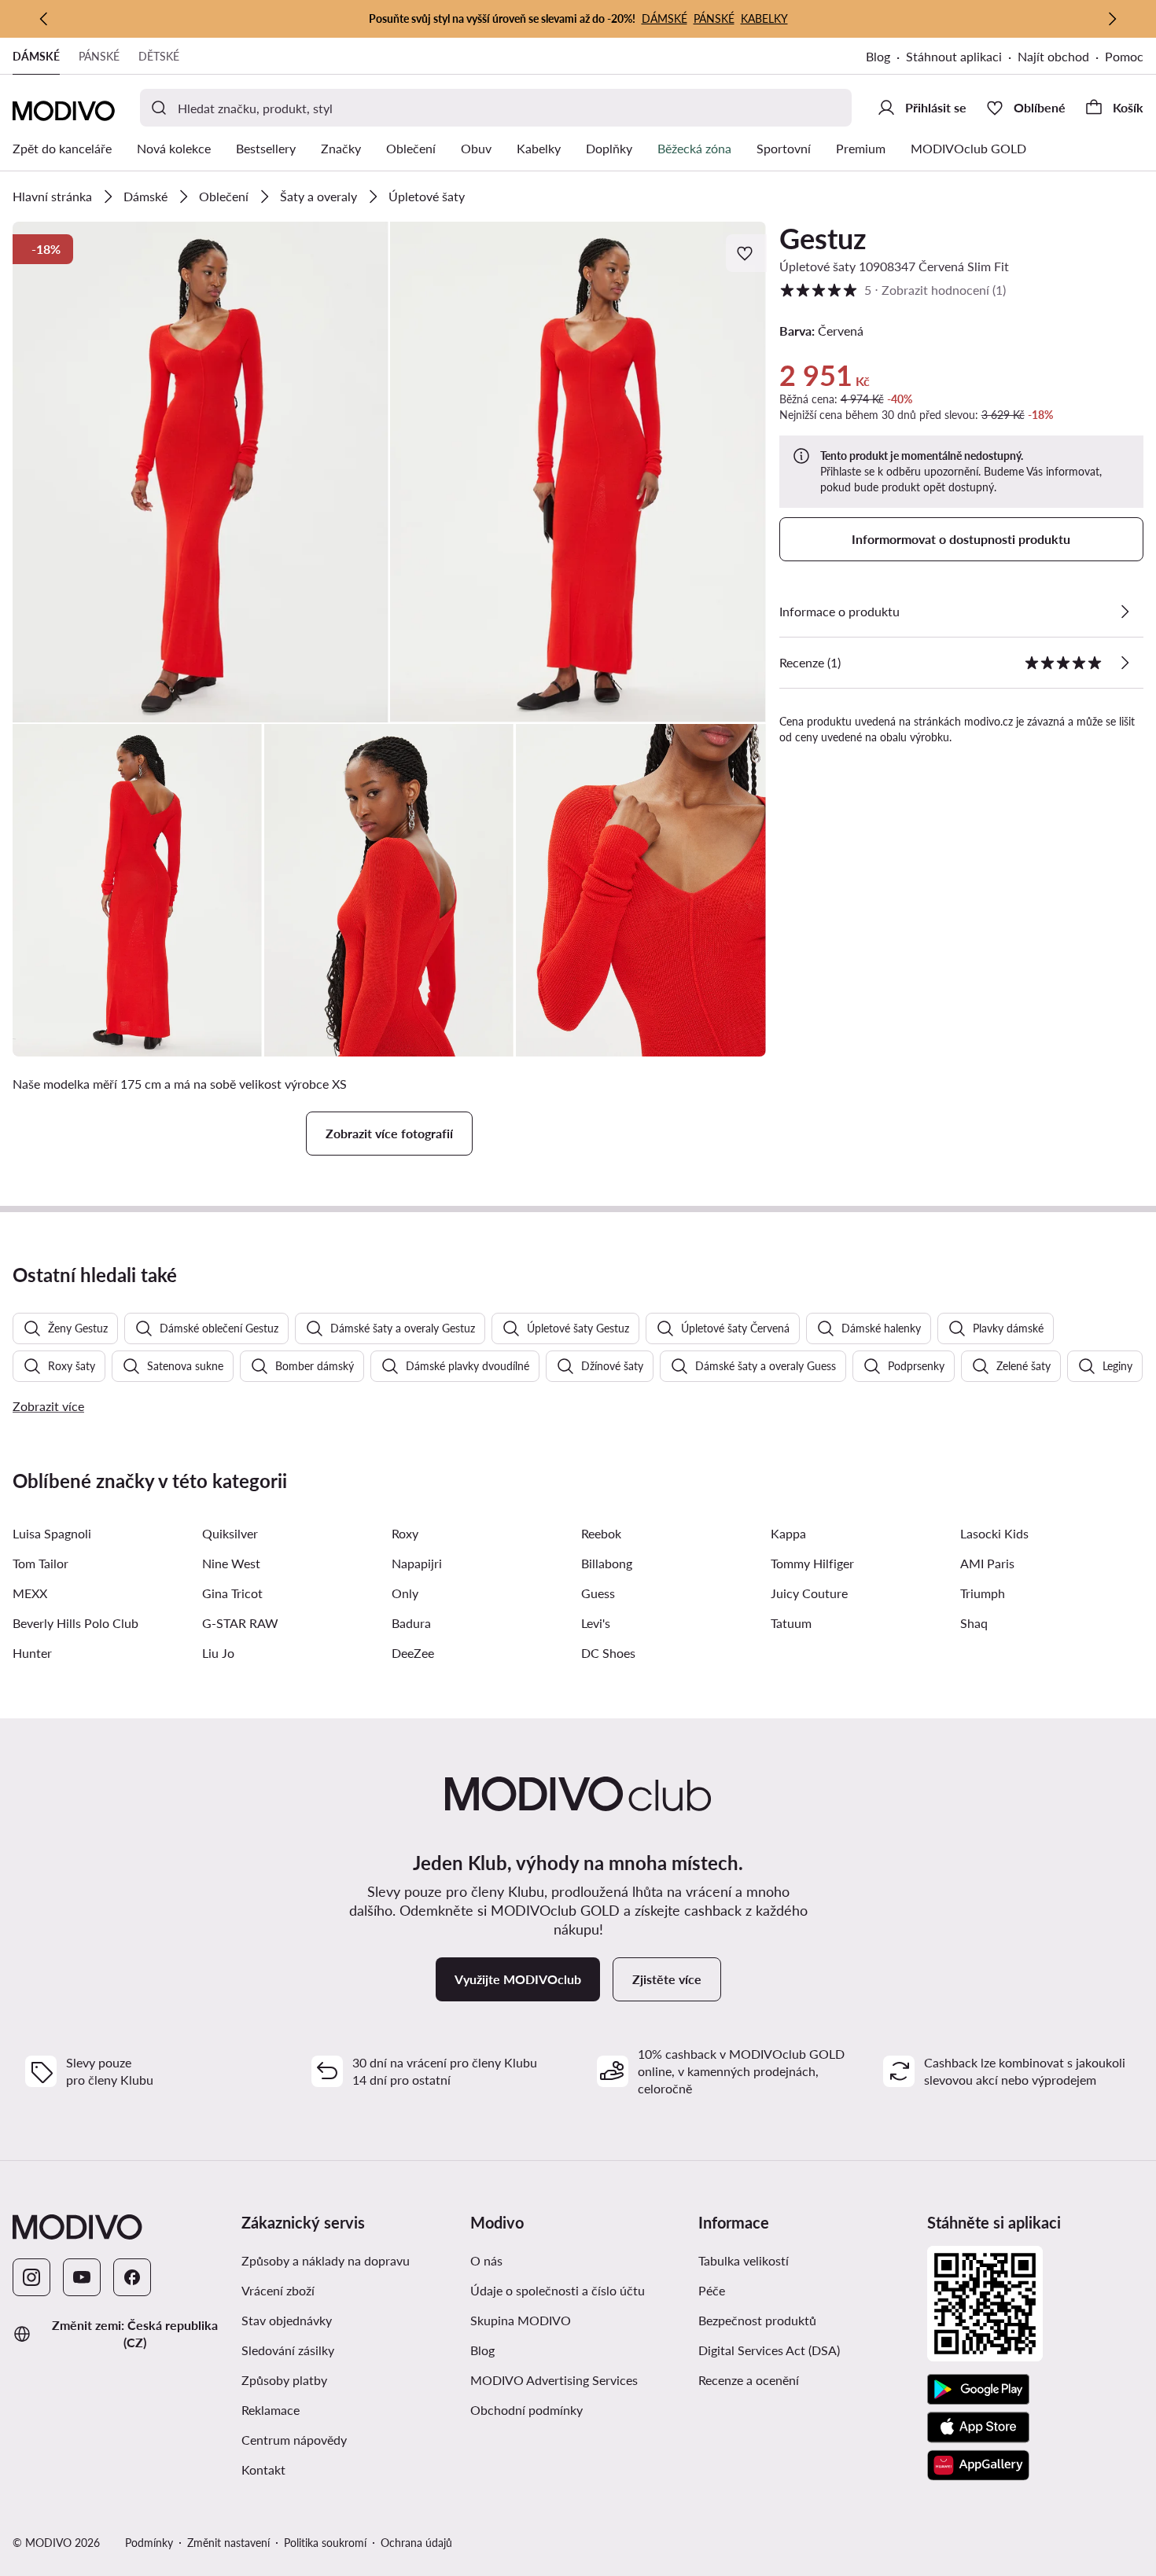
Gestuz (823, 238)
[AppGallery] (978, 2465)
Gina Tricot (232, 1593)
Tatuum (791, 1623)
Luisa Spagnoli (52, 1533)
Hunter (32, 1653)
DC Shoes (608, 1653)
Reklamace (271, 2410)
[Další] (1112, 19)
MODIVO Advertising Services (554, 2380)
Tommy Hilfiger (812, 1563)
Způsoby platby (284, 2380)
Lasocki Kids (994, 1533)
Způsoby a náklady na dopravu (326, 2260)
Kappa (788, 1533)
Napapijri (417, 1563)
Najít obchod (1053, 56)
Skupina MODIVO (521, 2320)
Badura (411, 1623)
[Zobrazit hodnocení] (1125, 663)
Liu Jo (218, 1653)
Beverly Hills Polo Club (75, 1623)
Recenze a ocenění (749, 2380)
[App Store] (978, 2427)
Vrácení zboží (278, 2290)
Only (405, 1593)
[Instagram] (31, 2277)
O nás (486, 2260)
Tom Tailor (40, 1563)
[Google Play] (978, 2390)
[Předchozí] (44, 19)
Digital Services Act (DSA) (769, 2350)
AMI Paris (987, 1563)
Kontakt (263, 2469)
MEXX (30, 1593)
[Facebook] (132, 2277)
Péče (712, 2290)
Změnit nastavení (228, 2543)
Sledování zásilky (288, 2350)
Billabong (607, 1563)
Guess (598, 1593)
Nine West (231, 1563)
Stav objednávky (287, 2320)
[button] (201, 472)
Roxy (405, 1533)
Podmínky (149, 2543)
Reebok (601, 1533)
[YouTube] (82, 2277)
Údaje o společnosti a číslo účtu (558, 2290)
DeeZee (413, 1653)
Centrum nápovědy (294, 2440)
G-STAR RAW (240, 1623)
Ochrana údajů (416, 2543)
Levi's (596, 1623)
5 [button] (893, 290)
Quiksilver (230, 1533)
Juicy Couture (809, 1593)
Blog (878, 56)
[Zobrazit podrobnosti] (1125, 612)
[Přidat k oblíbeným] (746, 253)
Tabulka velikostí (744, 2260)
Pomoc (1124, 56)
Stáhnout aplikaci (954, 56)
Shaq (974, 1623)
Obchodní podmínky (526, 2410)
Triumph (983, 1593)
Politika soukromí (325, 2543)
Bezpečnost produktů (757, 2320)
